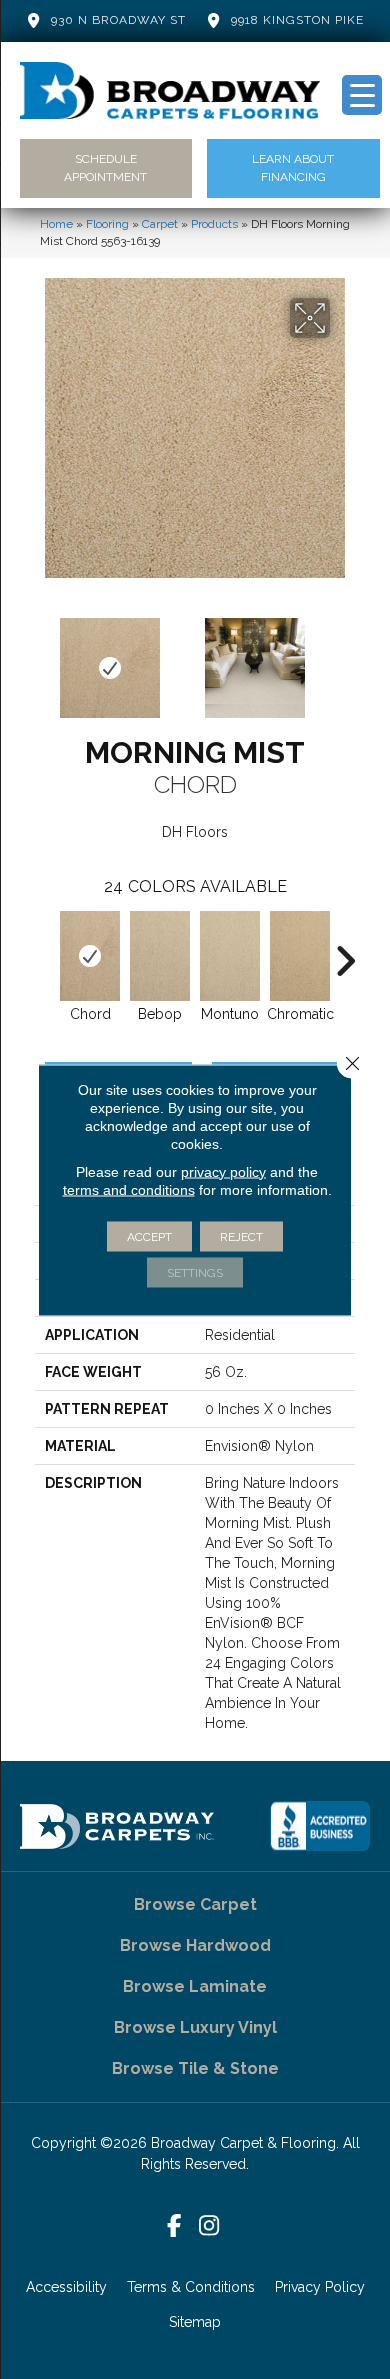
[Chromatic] (300, 956)
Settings (195, 1272)
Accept (149, 1236)
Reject (241, 1236)
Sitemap (195, 2322)
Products (214, 224)
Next (345, 658)
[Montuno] (230, 956)
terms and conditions (129, 1189)
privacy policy (223, 1171)
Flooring (107, 224)
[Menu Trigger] (362, 95)
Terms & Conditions (191, 2287)
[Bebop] (160, 956)
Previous (45, 658)
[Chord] (90, 956)
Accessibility (66, 2287)
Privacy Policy (320, 2287)
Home (56, 224)
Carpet (160, 224)
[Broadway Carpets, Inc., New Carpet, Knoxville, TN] (320, 1826)
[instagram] (209, 2226)
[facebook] (174, 2226)
